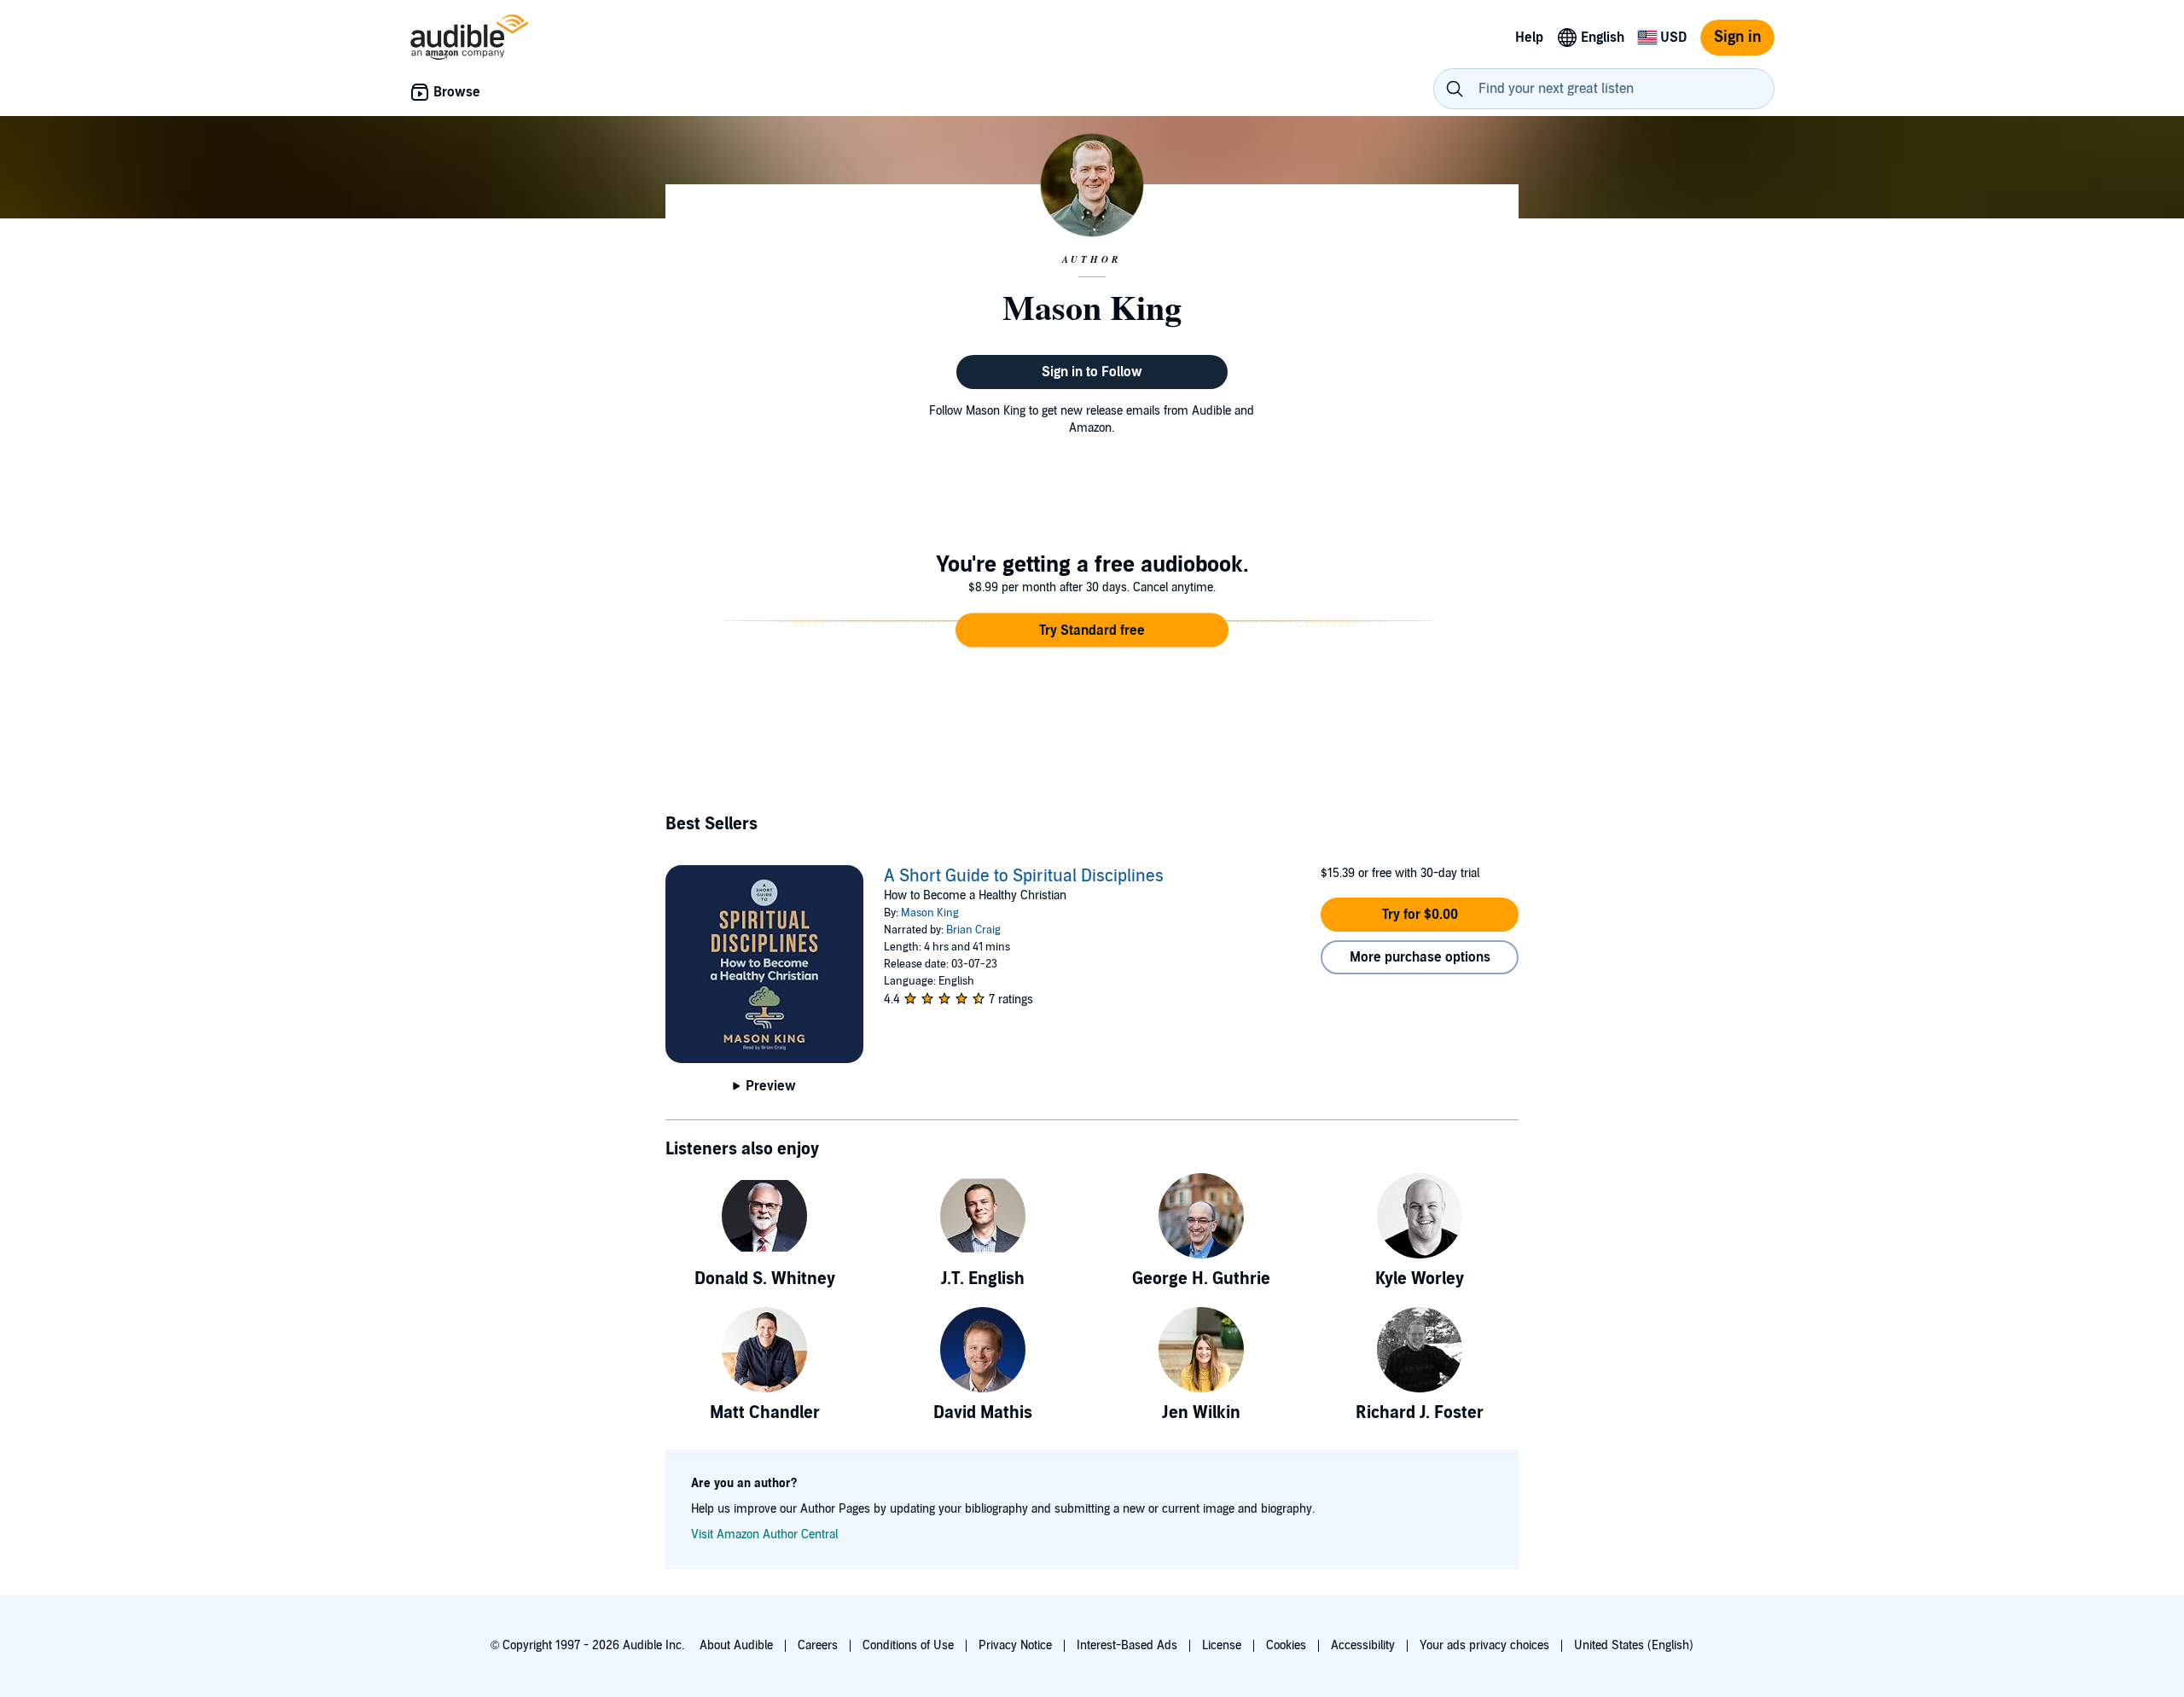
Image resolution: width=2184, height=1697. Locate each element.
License (1222, 1645)
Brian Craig (973, 930)
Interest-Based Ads (1127, 1645)
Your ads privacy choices (1484, 1645)
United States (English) (1634, 1645)
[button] (1092, 631)
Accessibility (1363, 1645)
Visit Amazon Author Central (764, 1534)
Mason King (930, 913)
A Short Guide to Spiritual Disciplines (1024, 876)
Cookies (1286, 1645)
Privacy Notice (1015, 1645)
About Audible (736, 1645)
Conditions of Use (908, 1645)
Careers (818, 1645)
